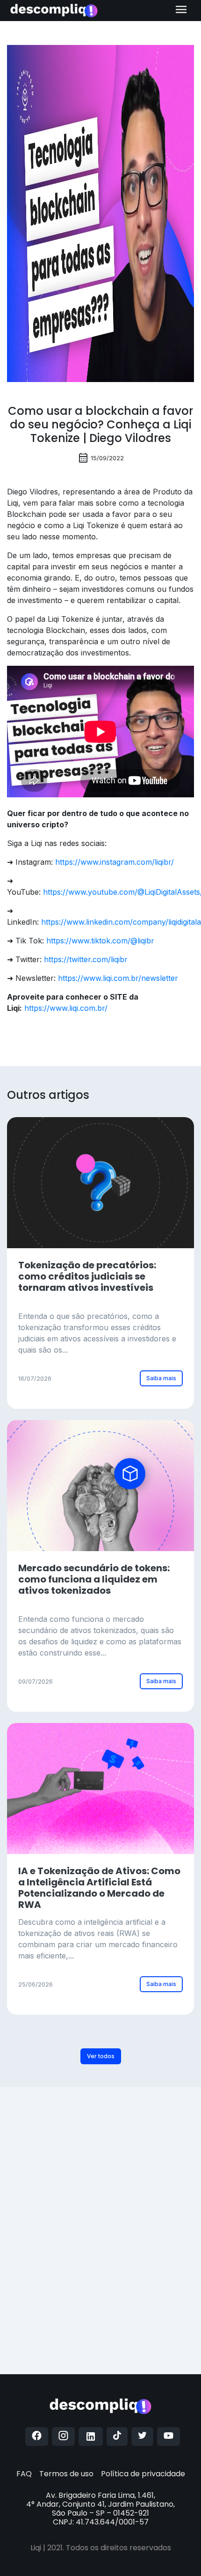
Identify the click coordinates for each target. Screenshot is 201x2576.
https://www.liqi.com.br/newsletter (118, 978)
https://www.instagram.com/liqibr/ (115, 862)
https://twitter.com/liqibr (86, 959)
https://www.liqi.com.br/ (66, 1008)
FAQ (24, 2474)
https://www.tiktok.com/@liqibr (100, 941)
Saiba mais (161, 1378)
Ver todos (101, 2056)
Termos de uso (66, 2474)
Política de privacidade (143, 2474)
